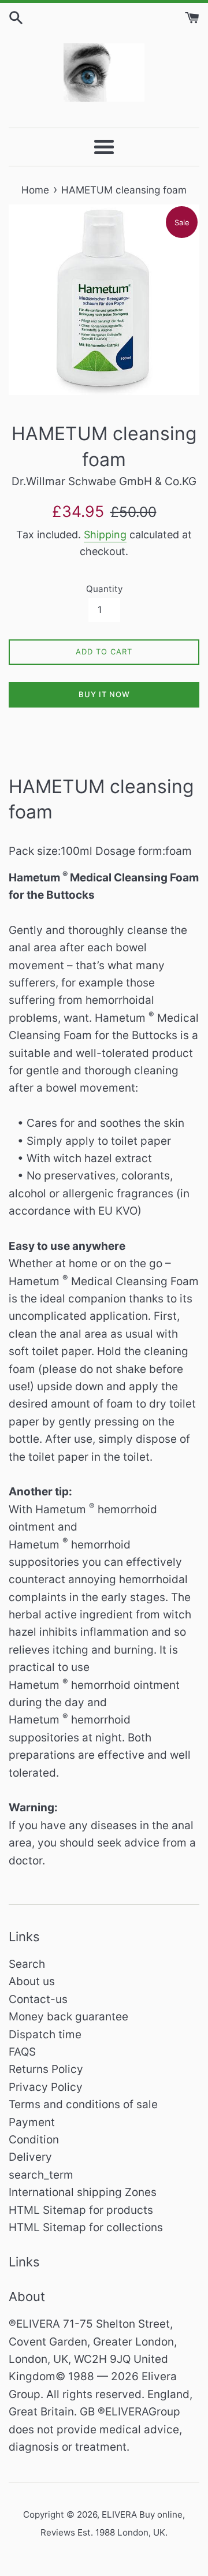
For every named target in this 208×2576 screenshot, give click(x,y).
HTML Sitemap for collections (86, 2227)
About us (32, 1981)
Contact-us (38, 1999)
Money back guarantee (68, 2017)
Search (27, 1964)
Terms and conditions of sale (83, 2104)
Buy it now (104, 694)
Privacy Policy (46, 2087)
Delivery (30, 2157)
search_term (41, 2175)
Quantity (104, 589)
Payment (32, 2122)
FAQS (22, 2052)
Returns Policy (46, 2069)
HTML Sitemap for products (81, 2210)
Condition (34, 2140)
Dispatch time (45, 2035)
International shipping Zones (83, 2192)
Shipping (105, 535)
